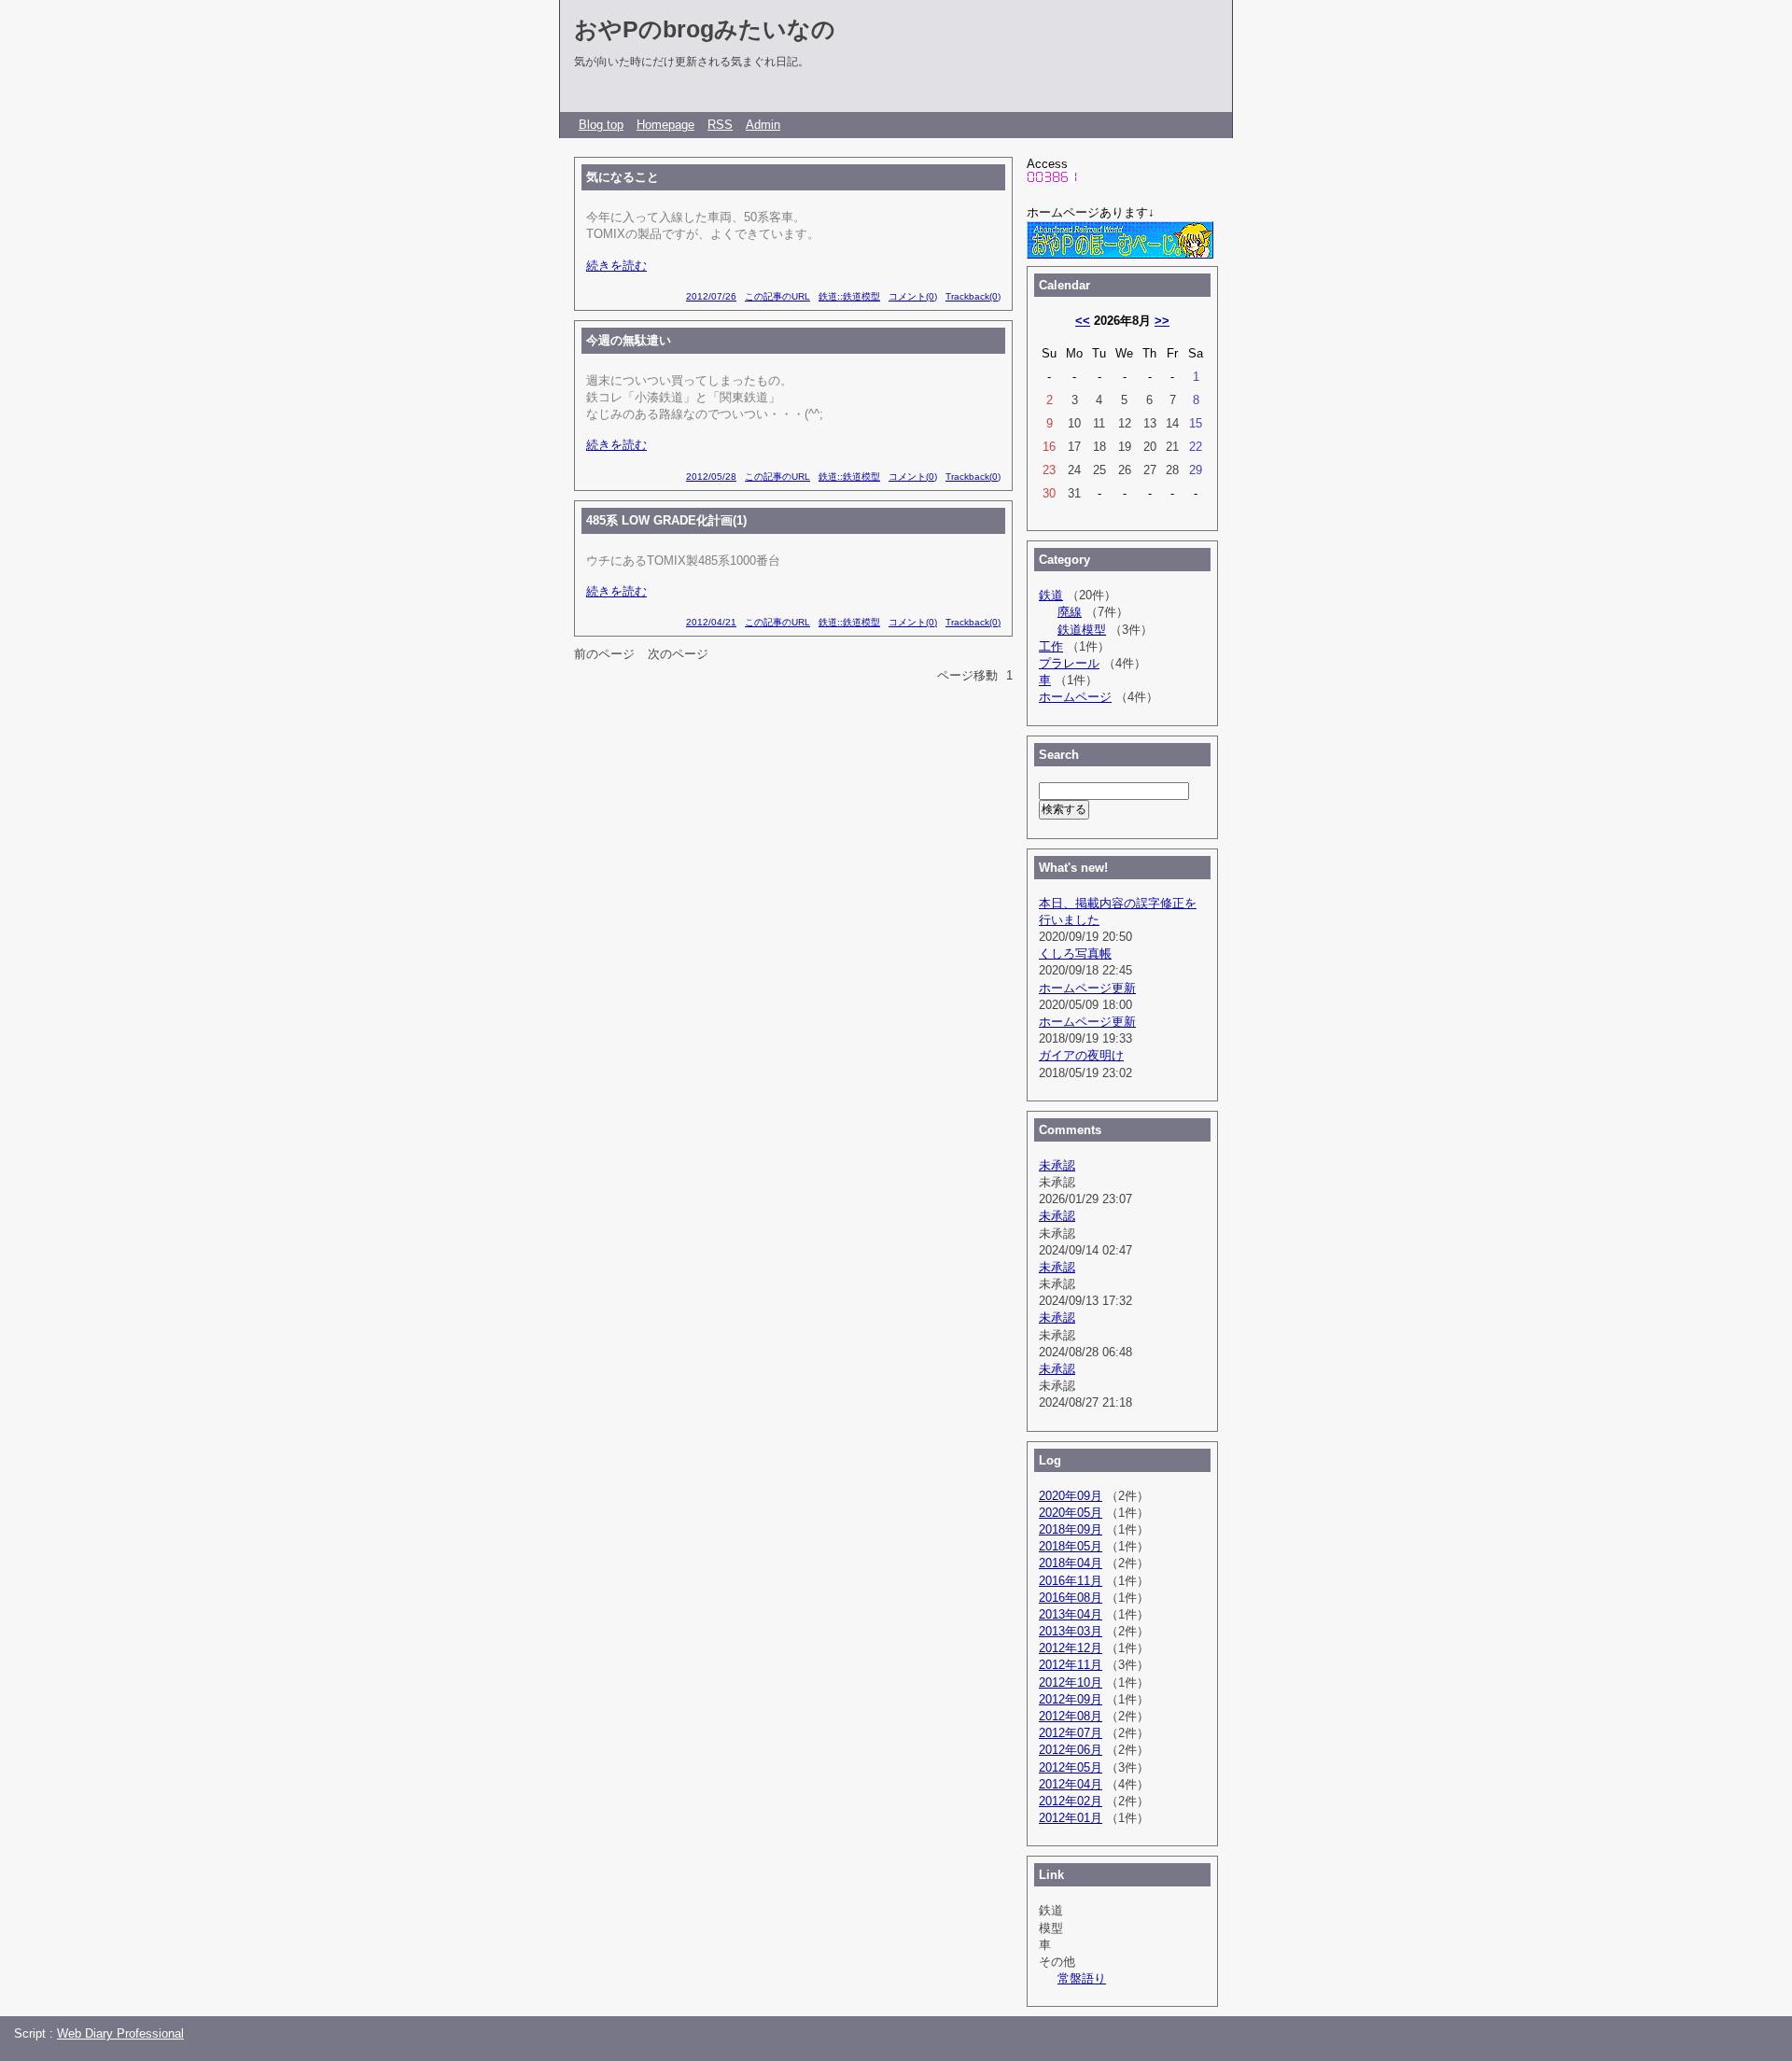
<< (1083, 321)
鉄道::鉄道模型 (849, 296)
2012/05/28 (711, 477)
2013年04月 (1071, 1614)
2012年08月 (1071, 1716)
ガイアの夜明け (1081, 1055)
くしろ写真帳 (1075, 953)
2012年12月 (1071, 1648)
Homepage (665, 125)
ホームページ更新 (1087, 988)
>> (1162, 321)
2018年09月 (1071, 1529)
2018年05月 (1071, 1546)
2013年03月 (1071, 1631)
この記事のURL (777, 296)
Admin (763, 125)
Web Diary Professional (120, 2033)
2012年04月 (1071, 1784)
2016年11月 (1071, 1581)
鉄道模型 (1082, 630)
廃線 (1070, 612)
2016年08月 (1071, 1598)
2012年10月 (1071, 1682)
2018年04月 (1071, 1563)
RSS (720, 125)
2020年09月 (1071, 1496)
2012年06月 (1071, 1750)
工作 (1051, 646)
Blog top (601, 125)
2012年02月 (1071, 1801)
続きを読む (616, 266)
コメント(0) (913, 296)
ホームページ (1075, 697)
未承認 (1057, 1165)
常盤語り (1082, 1978)
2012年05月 (1071, 1767)
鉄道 (1051, 595)
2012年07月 (1071, 1733)
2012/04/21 (711, 622)
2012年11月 (1071, 1665)
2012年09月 (1071, 1699)
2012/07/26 (711, 296)
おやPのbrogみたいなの (705, 29)
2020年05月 (1071, 1513)
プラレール (1069, 663)
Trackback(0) (973, 296)
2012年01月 (1071, 1818)
